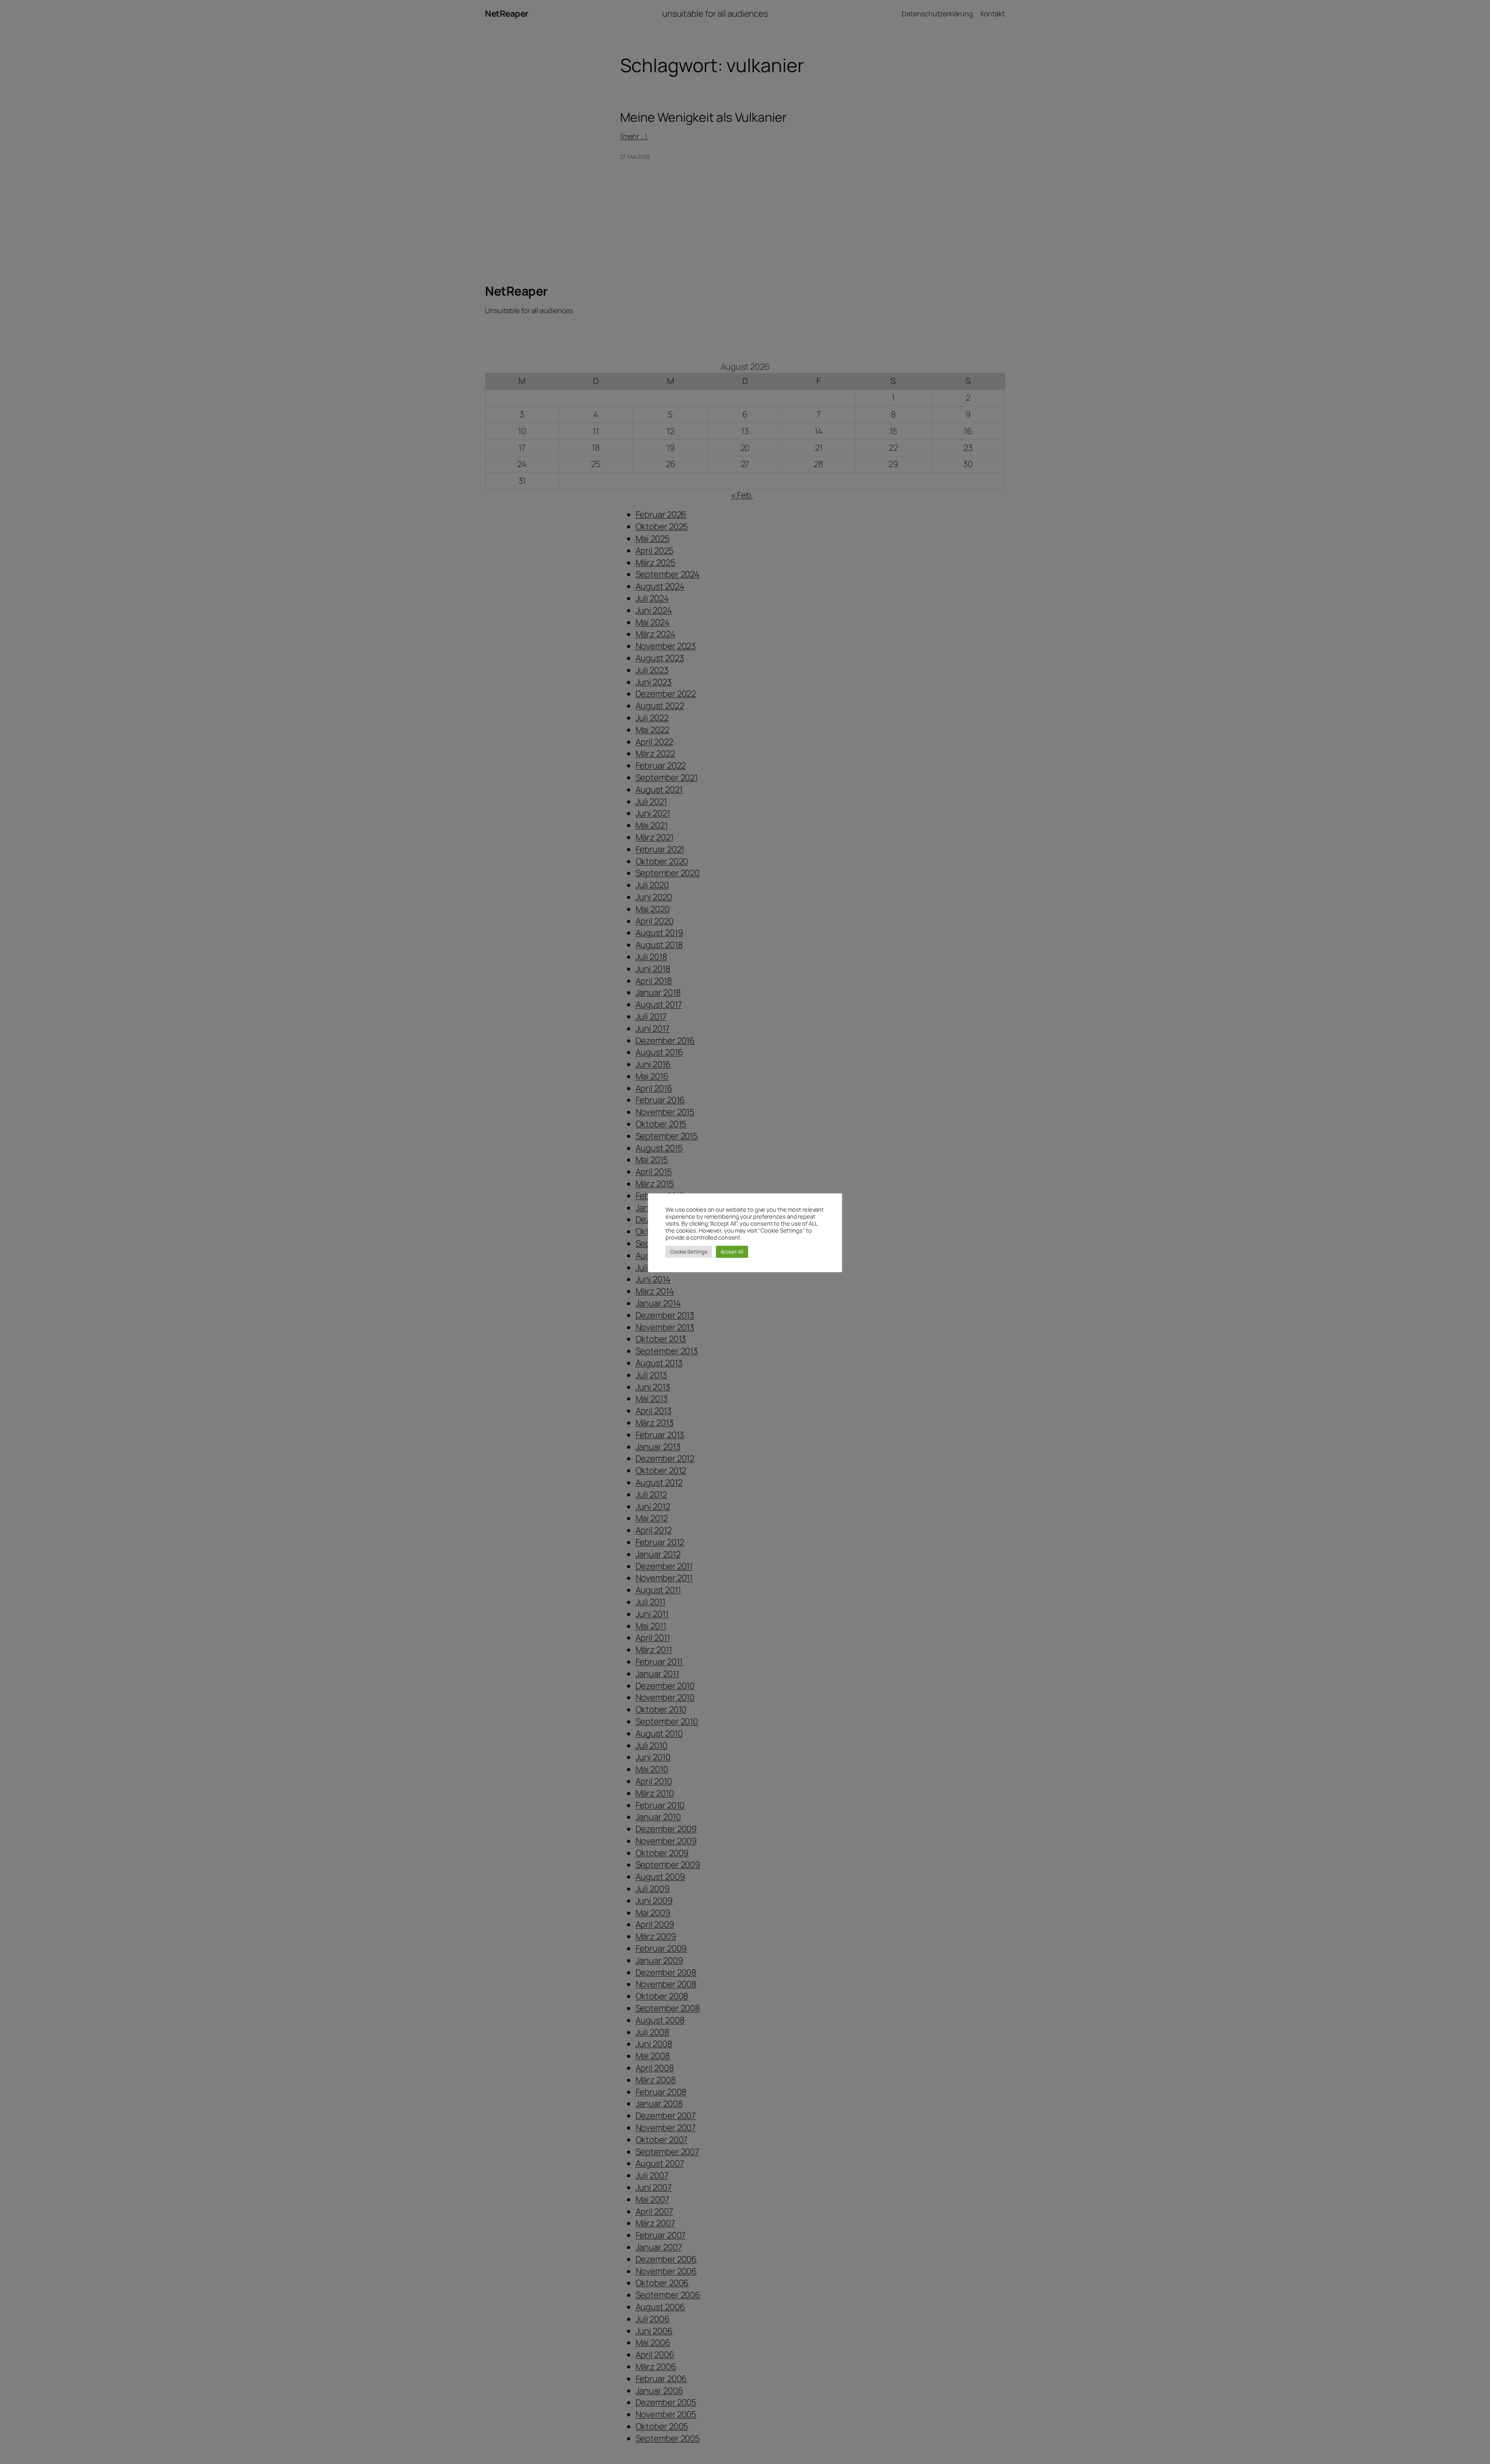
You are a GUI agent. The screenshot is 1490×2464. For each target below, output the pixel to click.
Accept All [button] (732, 1252)
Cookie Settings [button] (689, 1252)
